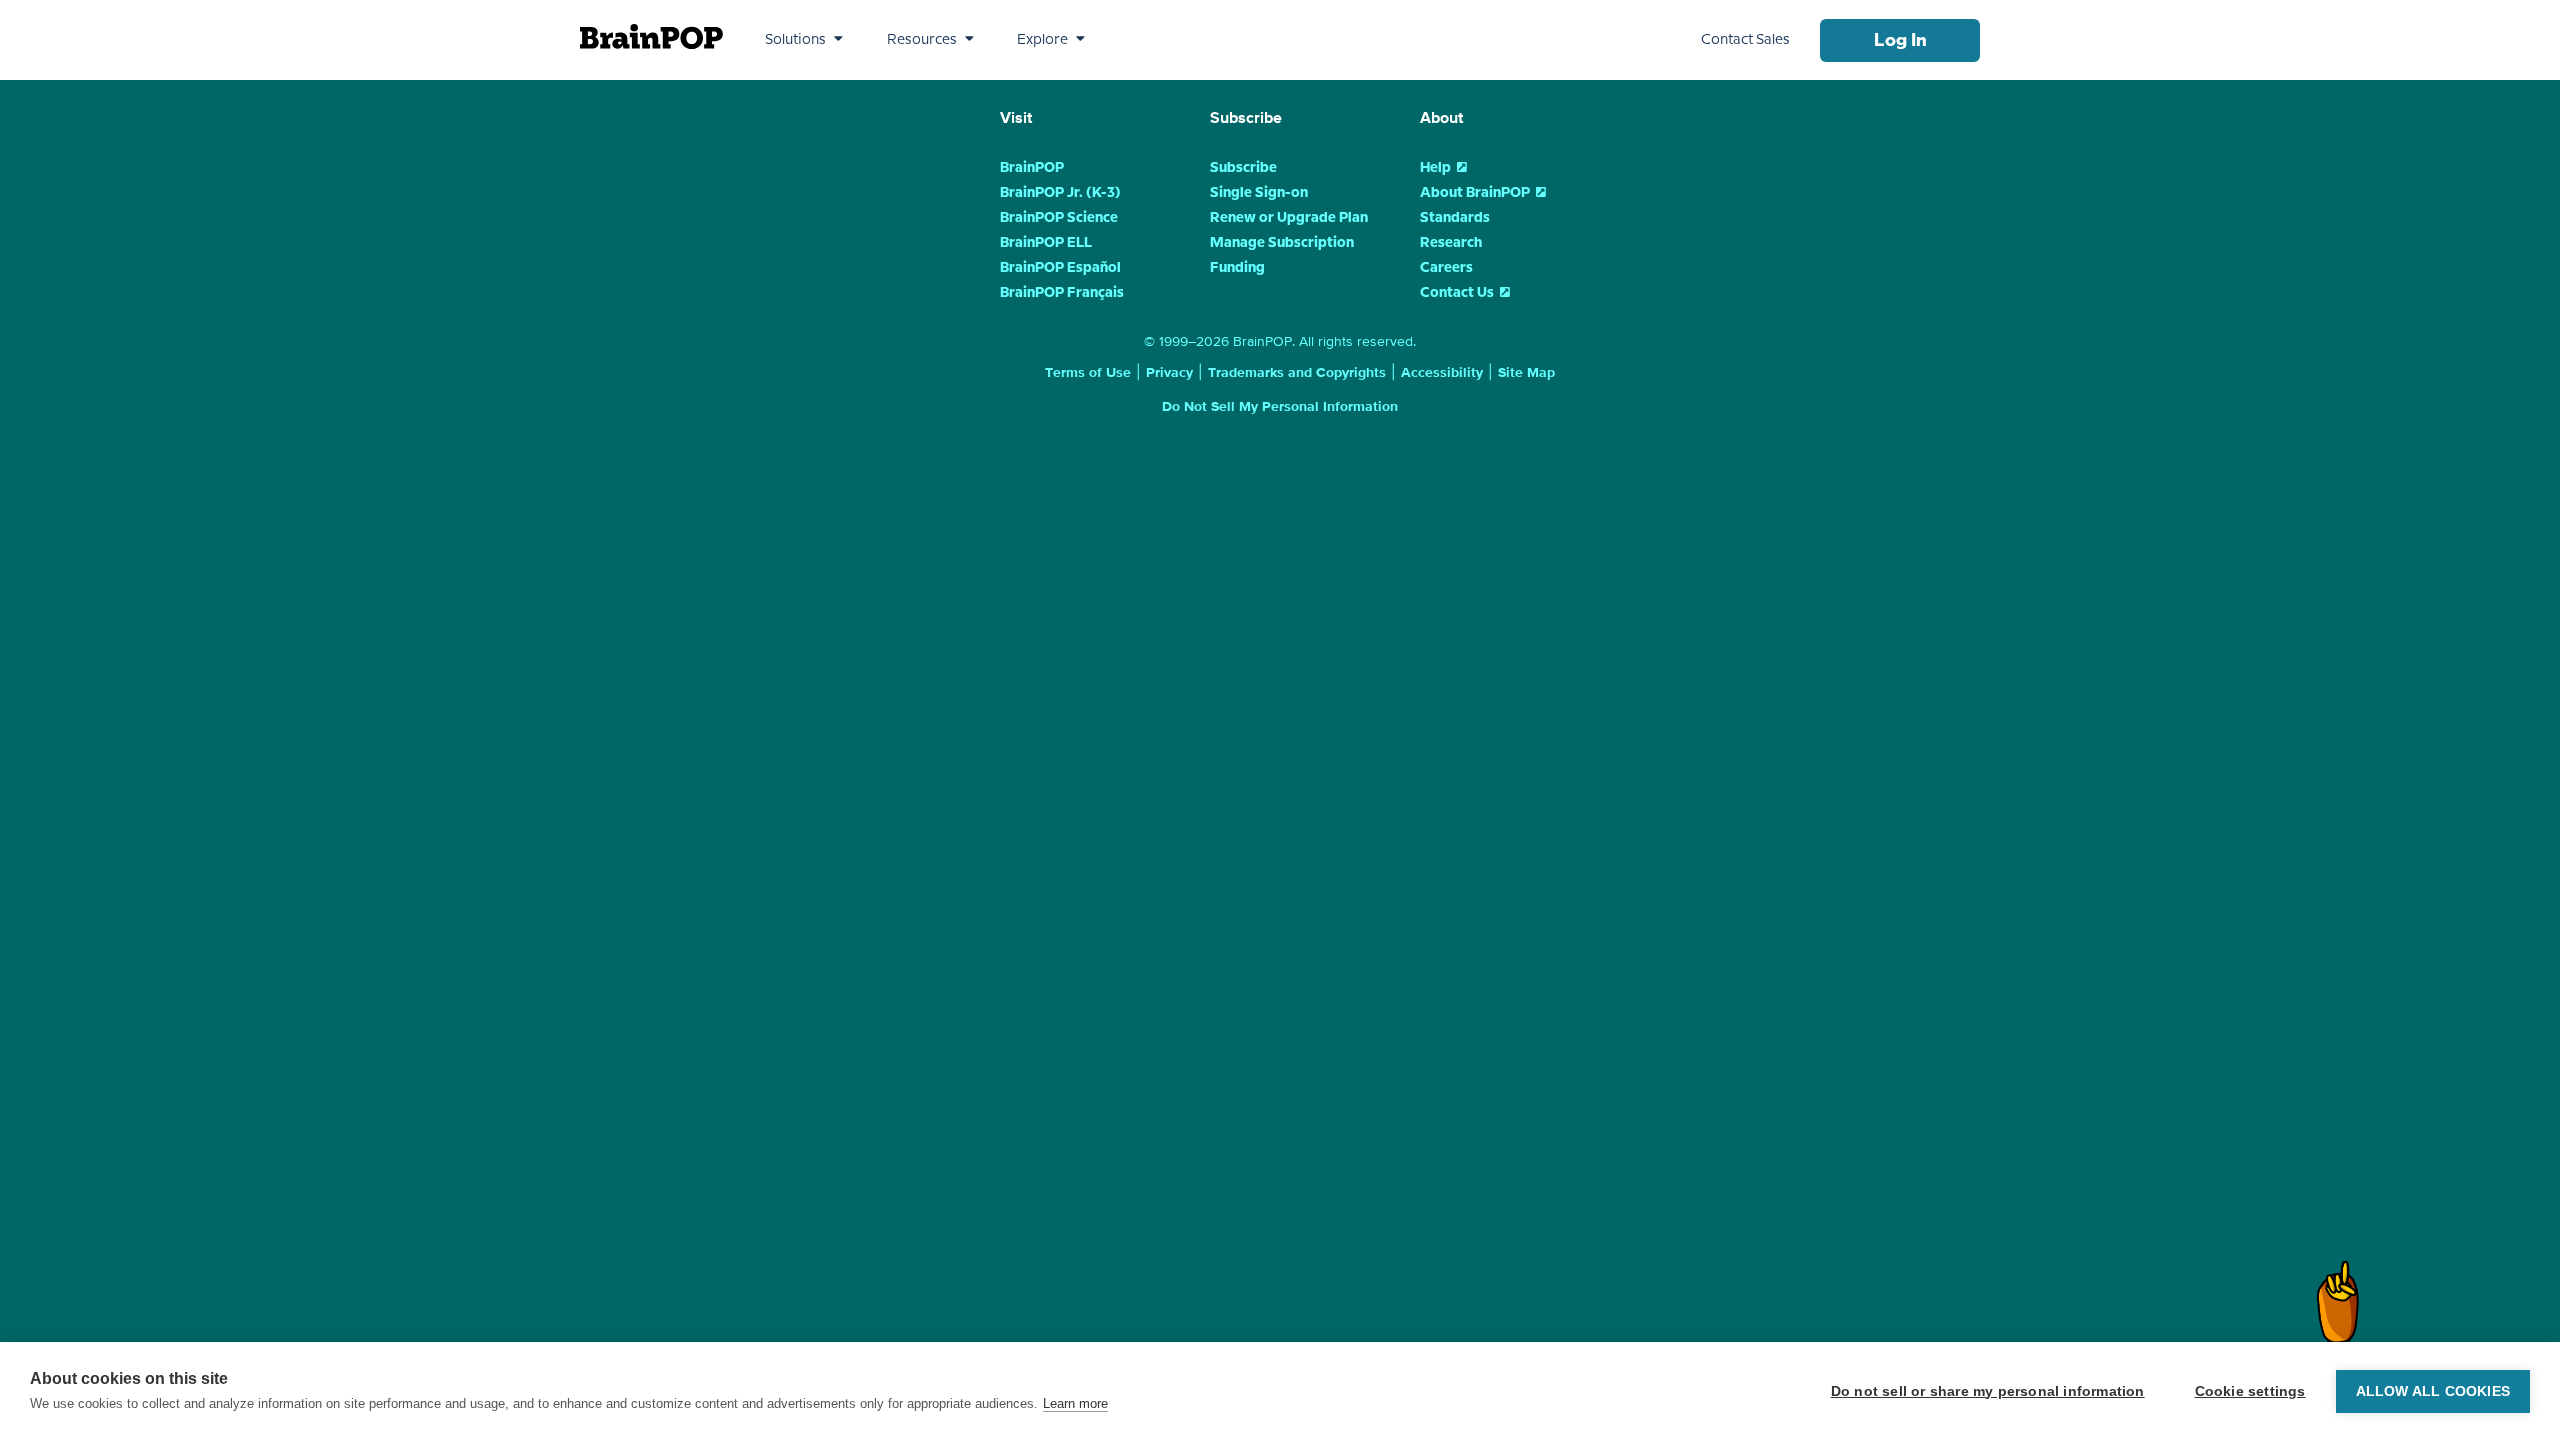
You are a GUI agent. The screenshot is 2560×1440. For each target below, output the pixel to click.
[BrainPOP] (651, 36)
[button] (804, 40)
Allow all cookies (2433, 1391)
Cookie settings (2250, 1391)
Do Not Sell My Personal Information (1280, 407)
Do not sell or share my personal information (1988, 1391)
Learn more (1075, 1403)
